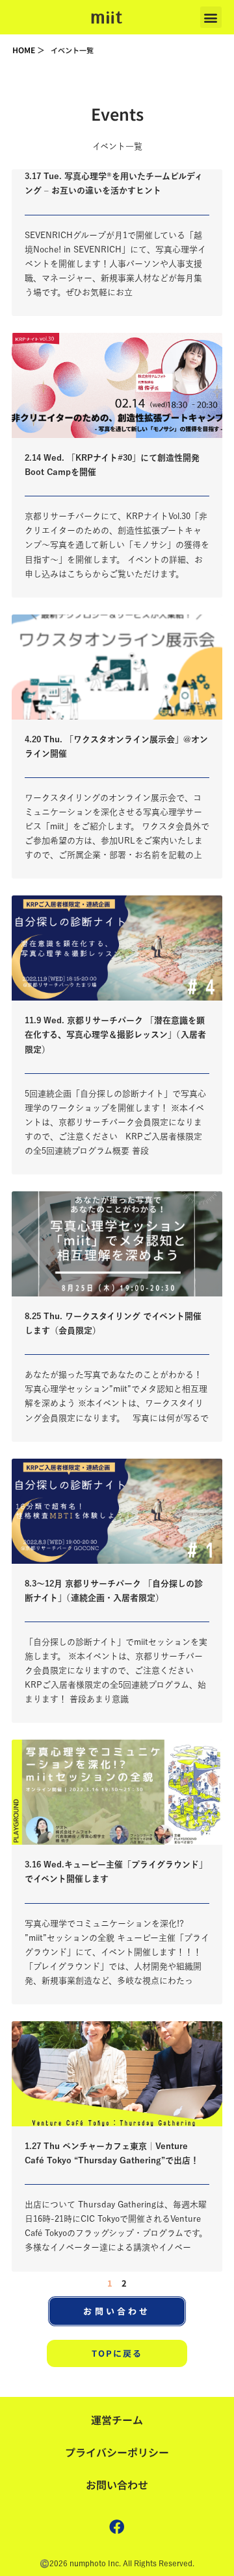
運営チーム (117, 2420)
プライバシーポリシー (117, 2452)
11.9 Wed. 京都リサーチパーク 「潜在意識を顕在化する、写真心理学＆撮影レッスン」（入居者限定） (115, 1035)
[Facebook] (117, 2527)
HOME (24, 50)
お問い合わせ (117, 2485)
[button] (211, 17)
